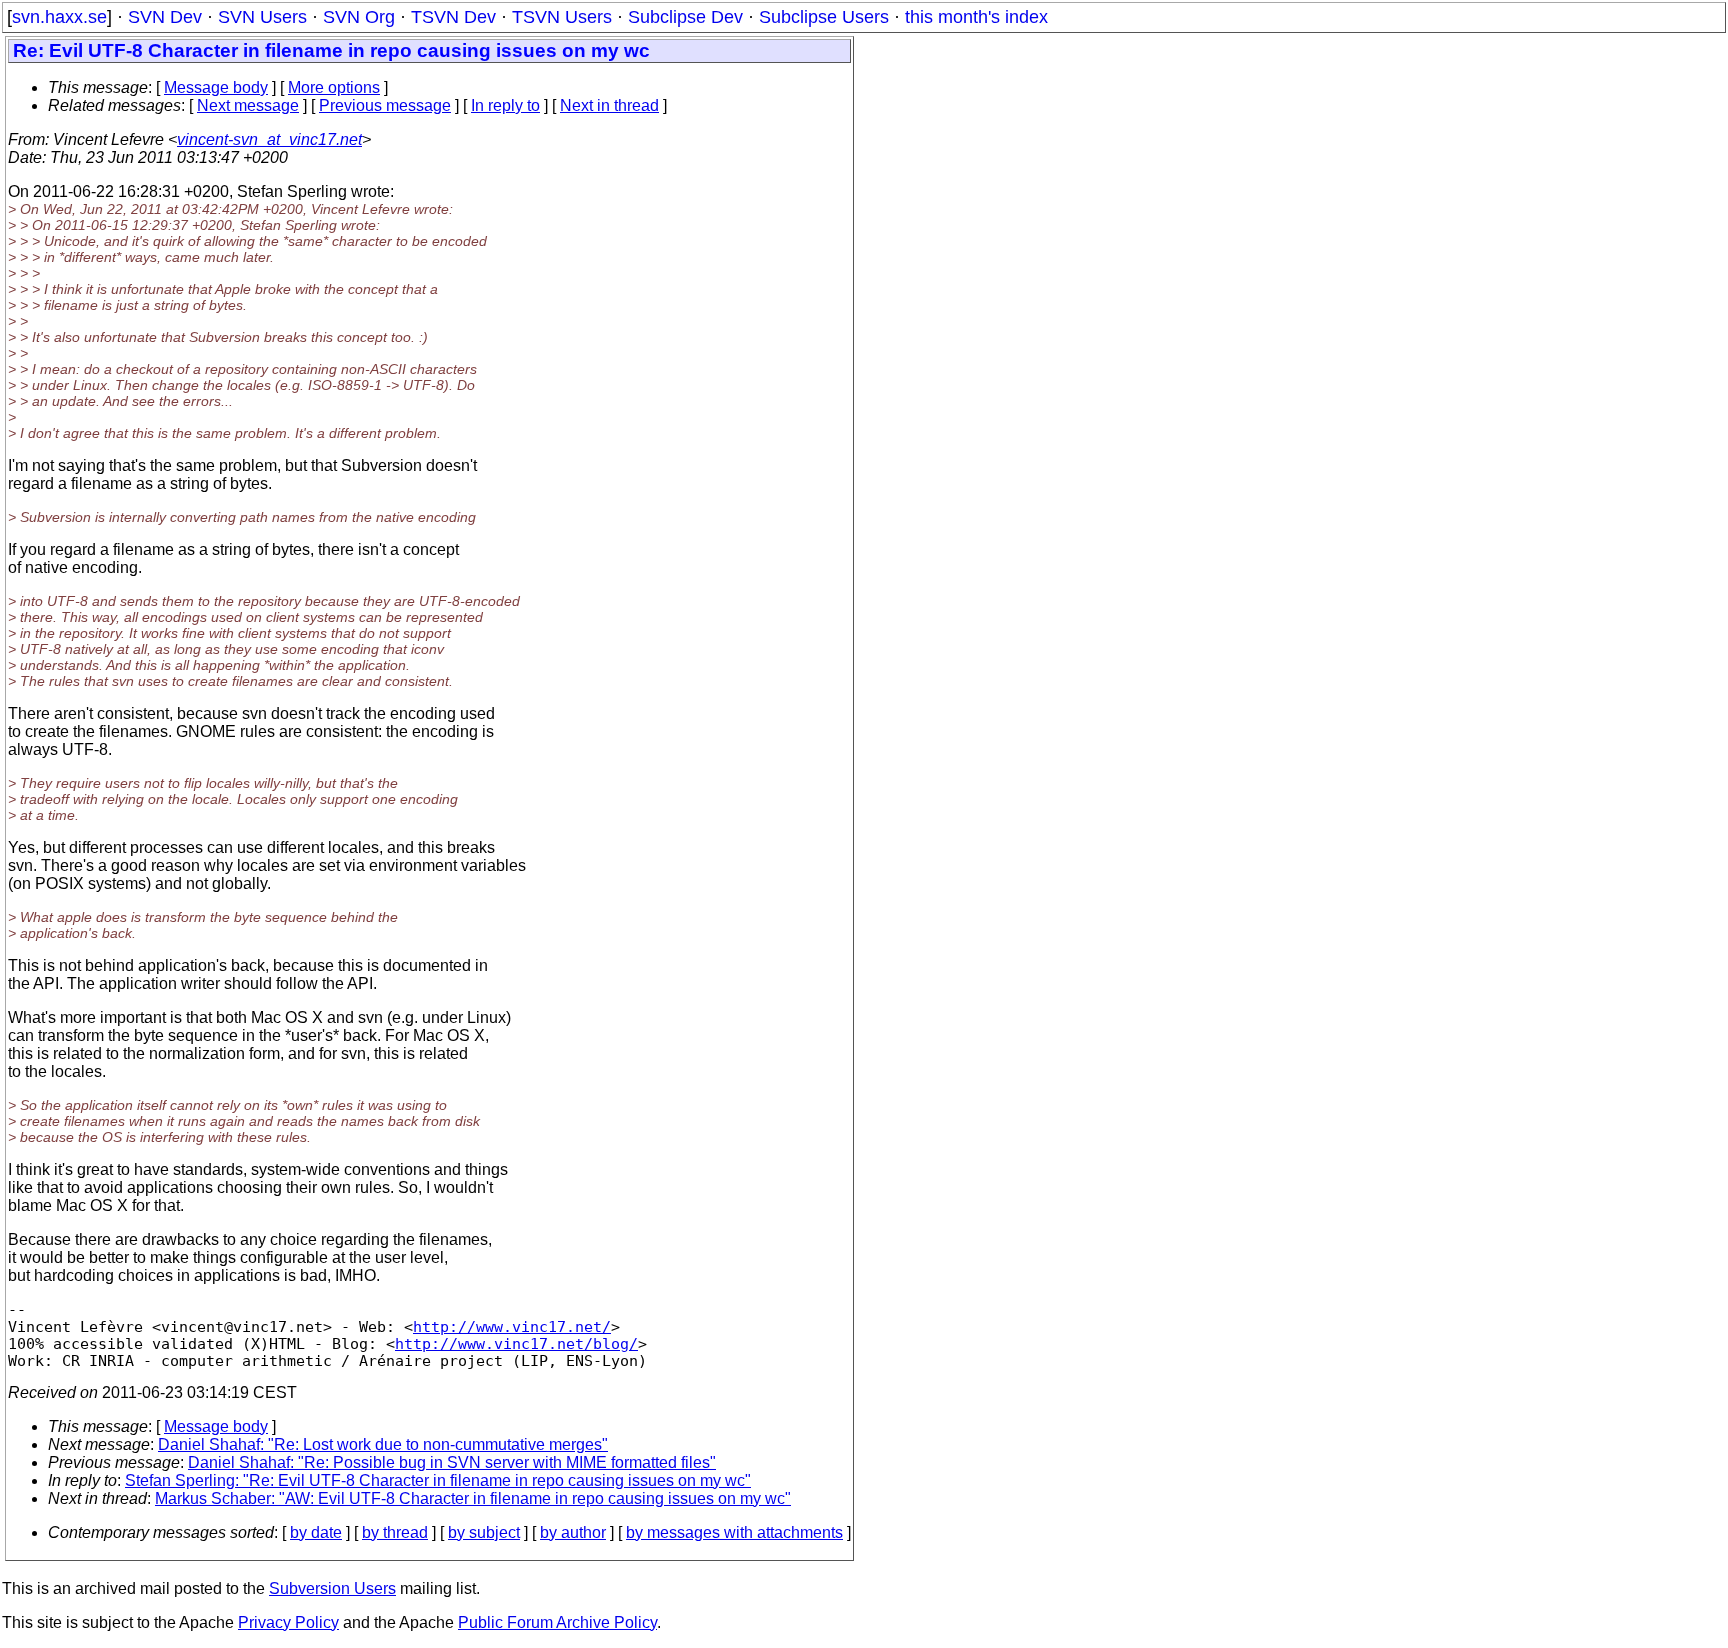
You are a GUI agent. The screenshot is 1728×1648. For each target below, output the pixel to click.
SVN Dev (165, 17)
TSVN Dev (453, 17)
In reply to (505, 105)
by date (316, 1532)
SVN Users (262, 17)
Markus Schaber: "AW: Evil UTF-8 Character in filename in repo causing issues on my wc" (473, 1498)
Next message (248, 105)
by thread (395, 1532)
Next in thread (609, 105)
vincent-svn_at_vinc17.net (269, 139)
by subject (484, 1532)
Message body (216, 87)
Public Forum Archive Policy (557, 1622)
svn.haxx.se (59, 17)
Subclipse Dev (685, 17)
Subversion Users (332, 1588)
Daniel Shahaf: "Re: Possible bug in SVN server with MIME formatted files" (452, 1462)
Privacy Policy (288, 1622)
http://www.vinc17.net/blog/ (516, 1343)
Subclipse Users (824, 17)
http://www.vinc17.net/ (512, 1326)
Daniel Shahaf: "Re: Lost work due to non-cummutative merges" (383, 1444)
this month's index (976, 17)
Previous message (385, 105)
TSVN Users (562, 17)
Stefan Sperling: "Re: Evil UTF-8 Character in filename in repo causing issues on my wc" (438, 1480)
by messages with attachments (734, 1532)
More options (334, 87)
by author (573, 1532)
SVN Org (359, 17)
